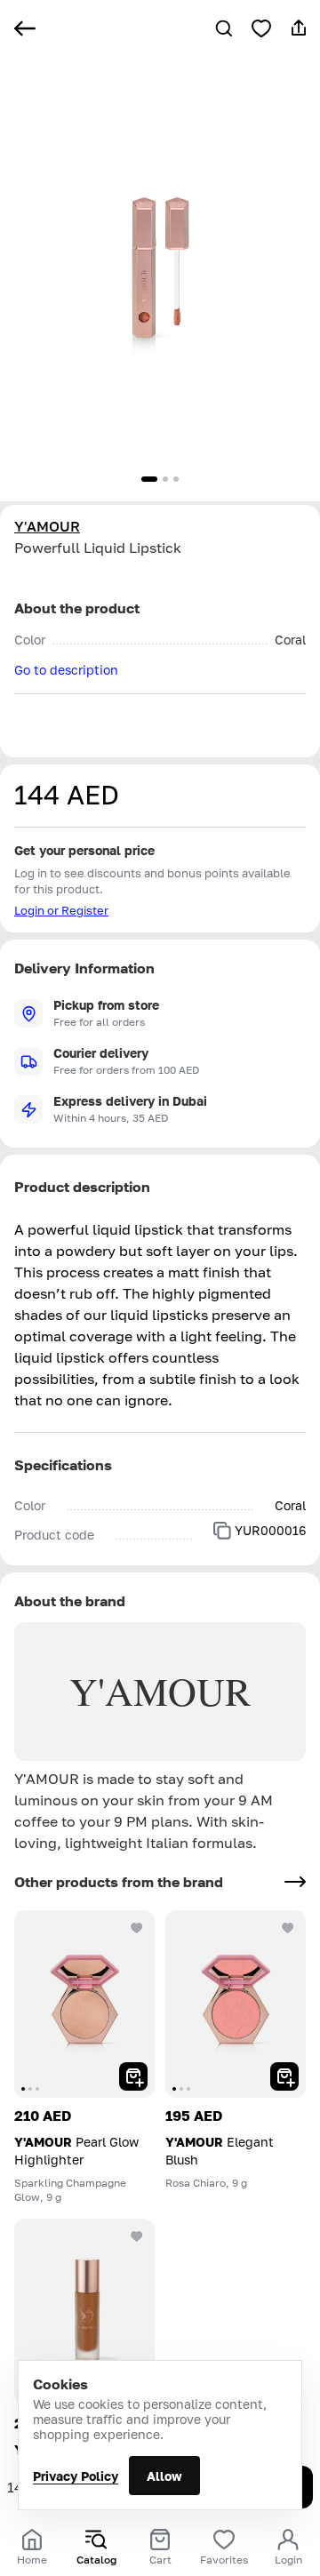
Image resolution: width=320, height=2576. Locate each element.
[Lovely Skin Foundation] (84, 2312)
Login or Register (61, 910)
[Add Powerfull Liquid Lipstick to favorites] (261, 28)
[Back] (25, 28)
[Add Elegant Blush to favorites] (288, 1928)
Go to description (66, 670)
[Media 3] (176, 479)
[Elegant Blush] (236, 2004)
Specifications (63, 1465)
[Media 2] (165, 479)
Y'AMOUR (47, 526)
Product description (82, 1187)
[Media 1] (149, 479)
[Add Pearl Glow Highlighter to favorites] (137, 1928)
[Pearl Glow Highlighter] (84, 2004)
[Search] (224, 28)
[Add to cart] (133, 2076)
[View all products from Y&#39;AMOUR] (295, 1882)
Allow (164, 2476)
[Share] (299, 28)
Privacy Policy (76, 2476)
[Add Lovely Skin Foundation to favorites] (137, 2236)
